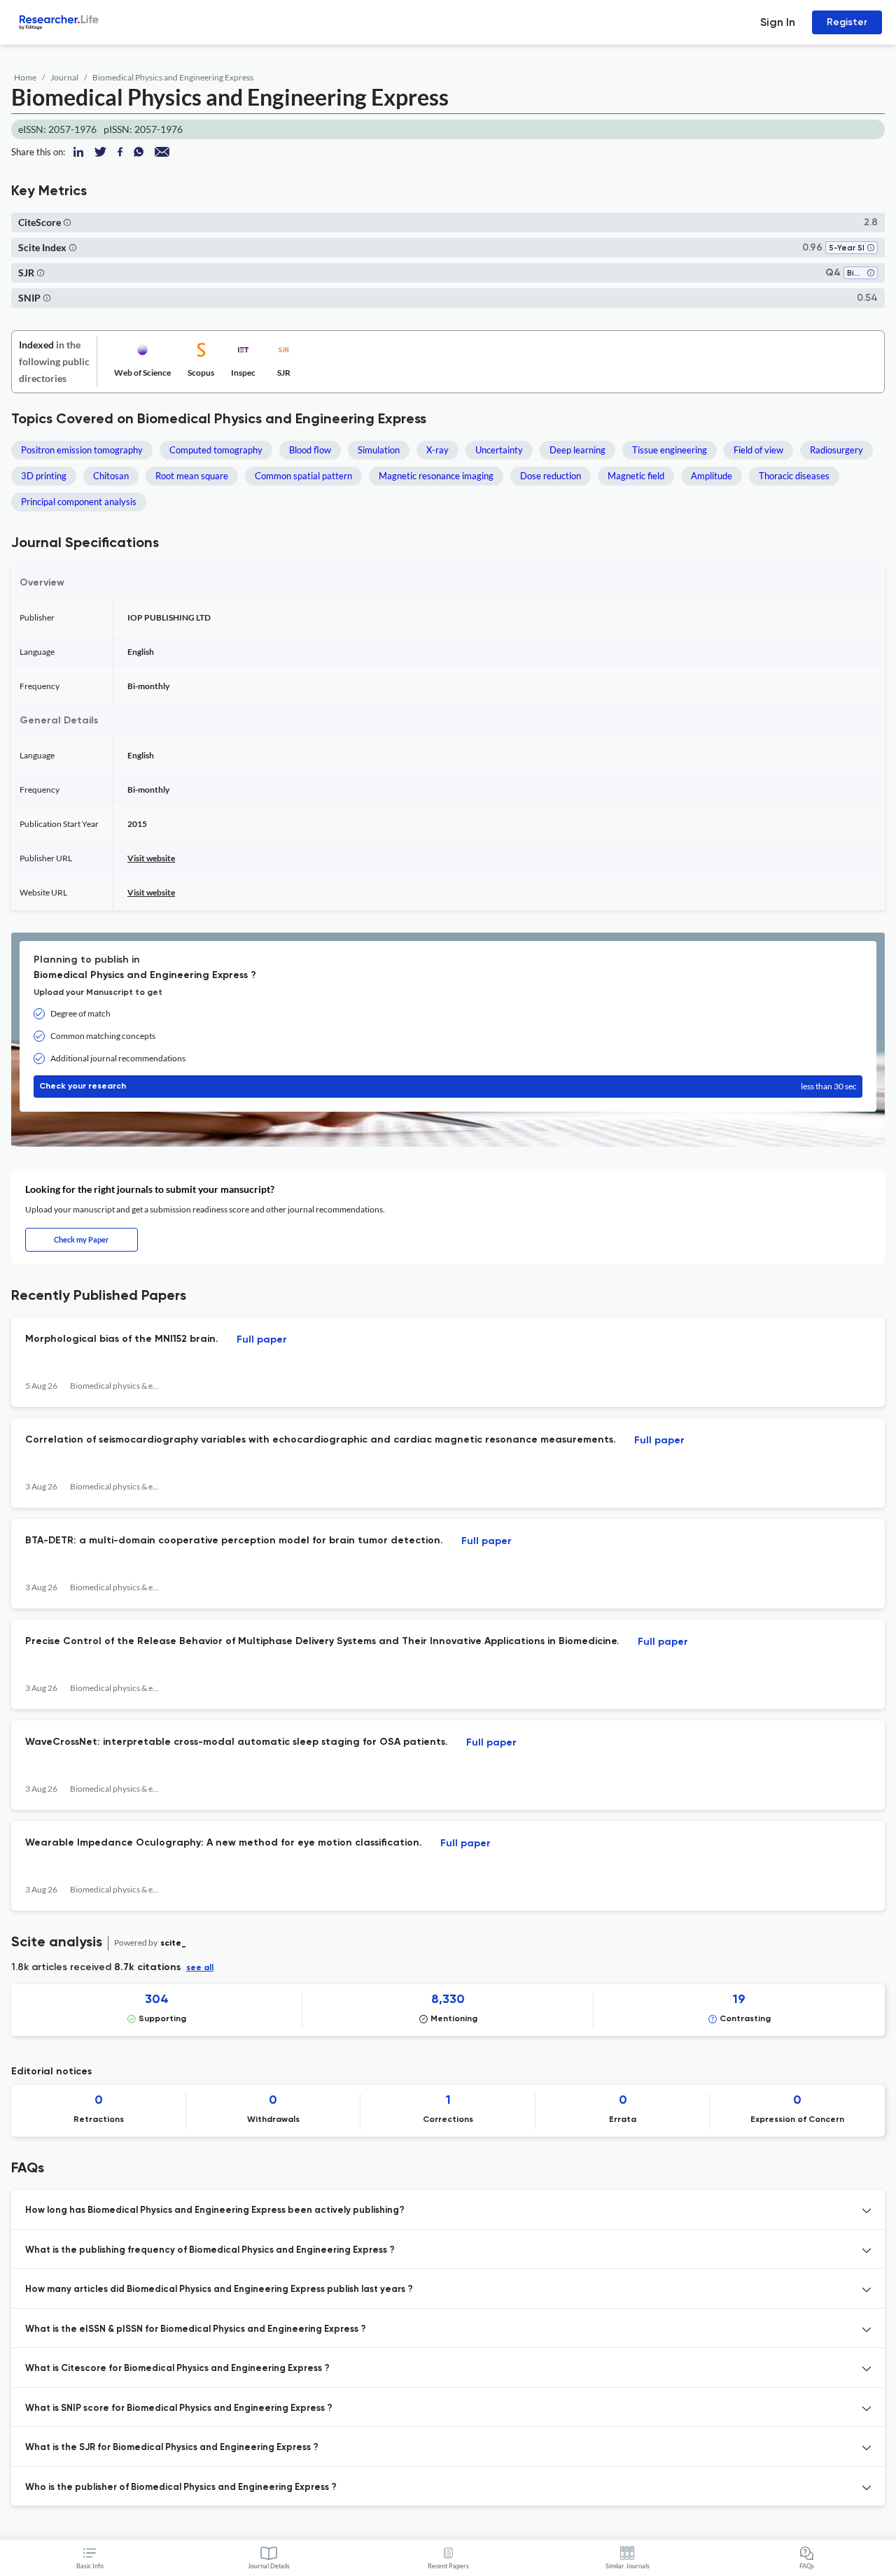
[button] (67, 222)
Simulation (379, 450)
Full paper (262, 1340)
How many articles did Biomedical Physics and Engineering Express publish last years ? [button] (219, 2290)
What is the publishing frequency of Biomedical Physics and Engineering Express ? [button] (210, 2250)
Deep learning (577, 450)
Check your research (448, 1086)
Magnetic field (636, 476)
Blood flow (310, 450)
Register (847, 22)
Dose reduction (551, 476)
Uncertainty (499, 450)
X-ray (437, 450)
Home (25, 77)
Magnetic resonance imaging (436, 476)
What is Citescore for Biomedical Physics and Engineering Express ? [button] (177, 2369)
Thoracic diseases (794, 476)
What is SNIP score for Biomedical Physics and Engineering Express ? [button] (179, 2408)
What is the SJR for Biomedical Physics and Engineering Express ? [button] (172, 2448)
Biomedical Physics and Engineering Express (173, 77)
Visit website (151, 858)
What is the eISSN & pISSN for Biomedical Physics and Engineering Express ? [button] (196, 2329)
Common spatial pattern (303, 476)
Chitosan (111, 476)
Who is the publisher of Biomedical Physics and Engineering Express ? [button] (181, 2487)
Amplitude (712, 476)
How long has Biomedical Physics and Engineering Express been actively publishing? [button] (215, 2210)
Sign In (778, 22)
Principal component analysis (79, 502)
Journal (64, 77)
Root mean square (192, 476)
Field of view (758, 450)
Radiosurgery (836, 450)
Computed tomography (216, 450)
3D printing (44, 476)
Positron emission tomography (82, 450)
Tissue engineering (670, 450)
